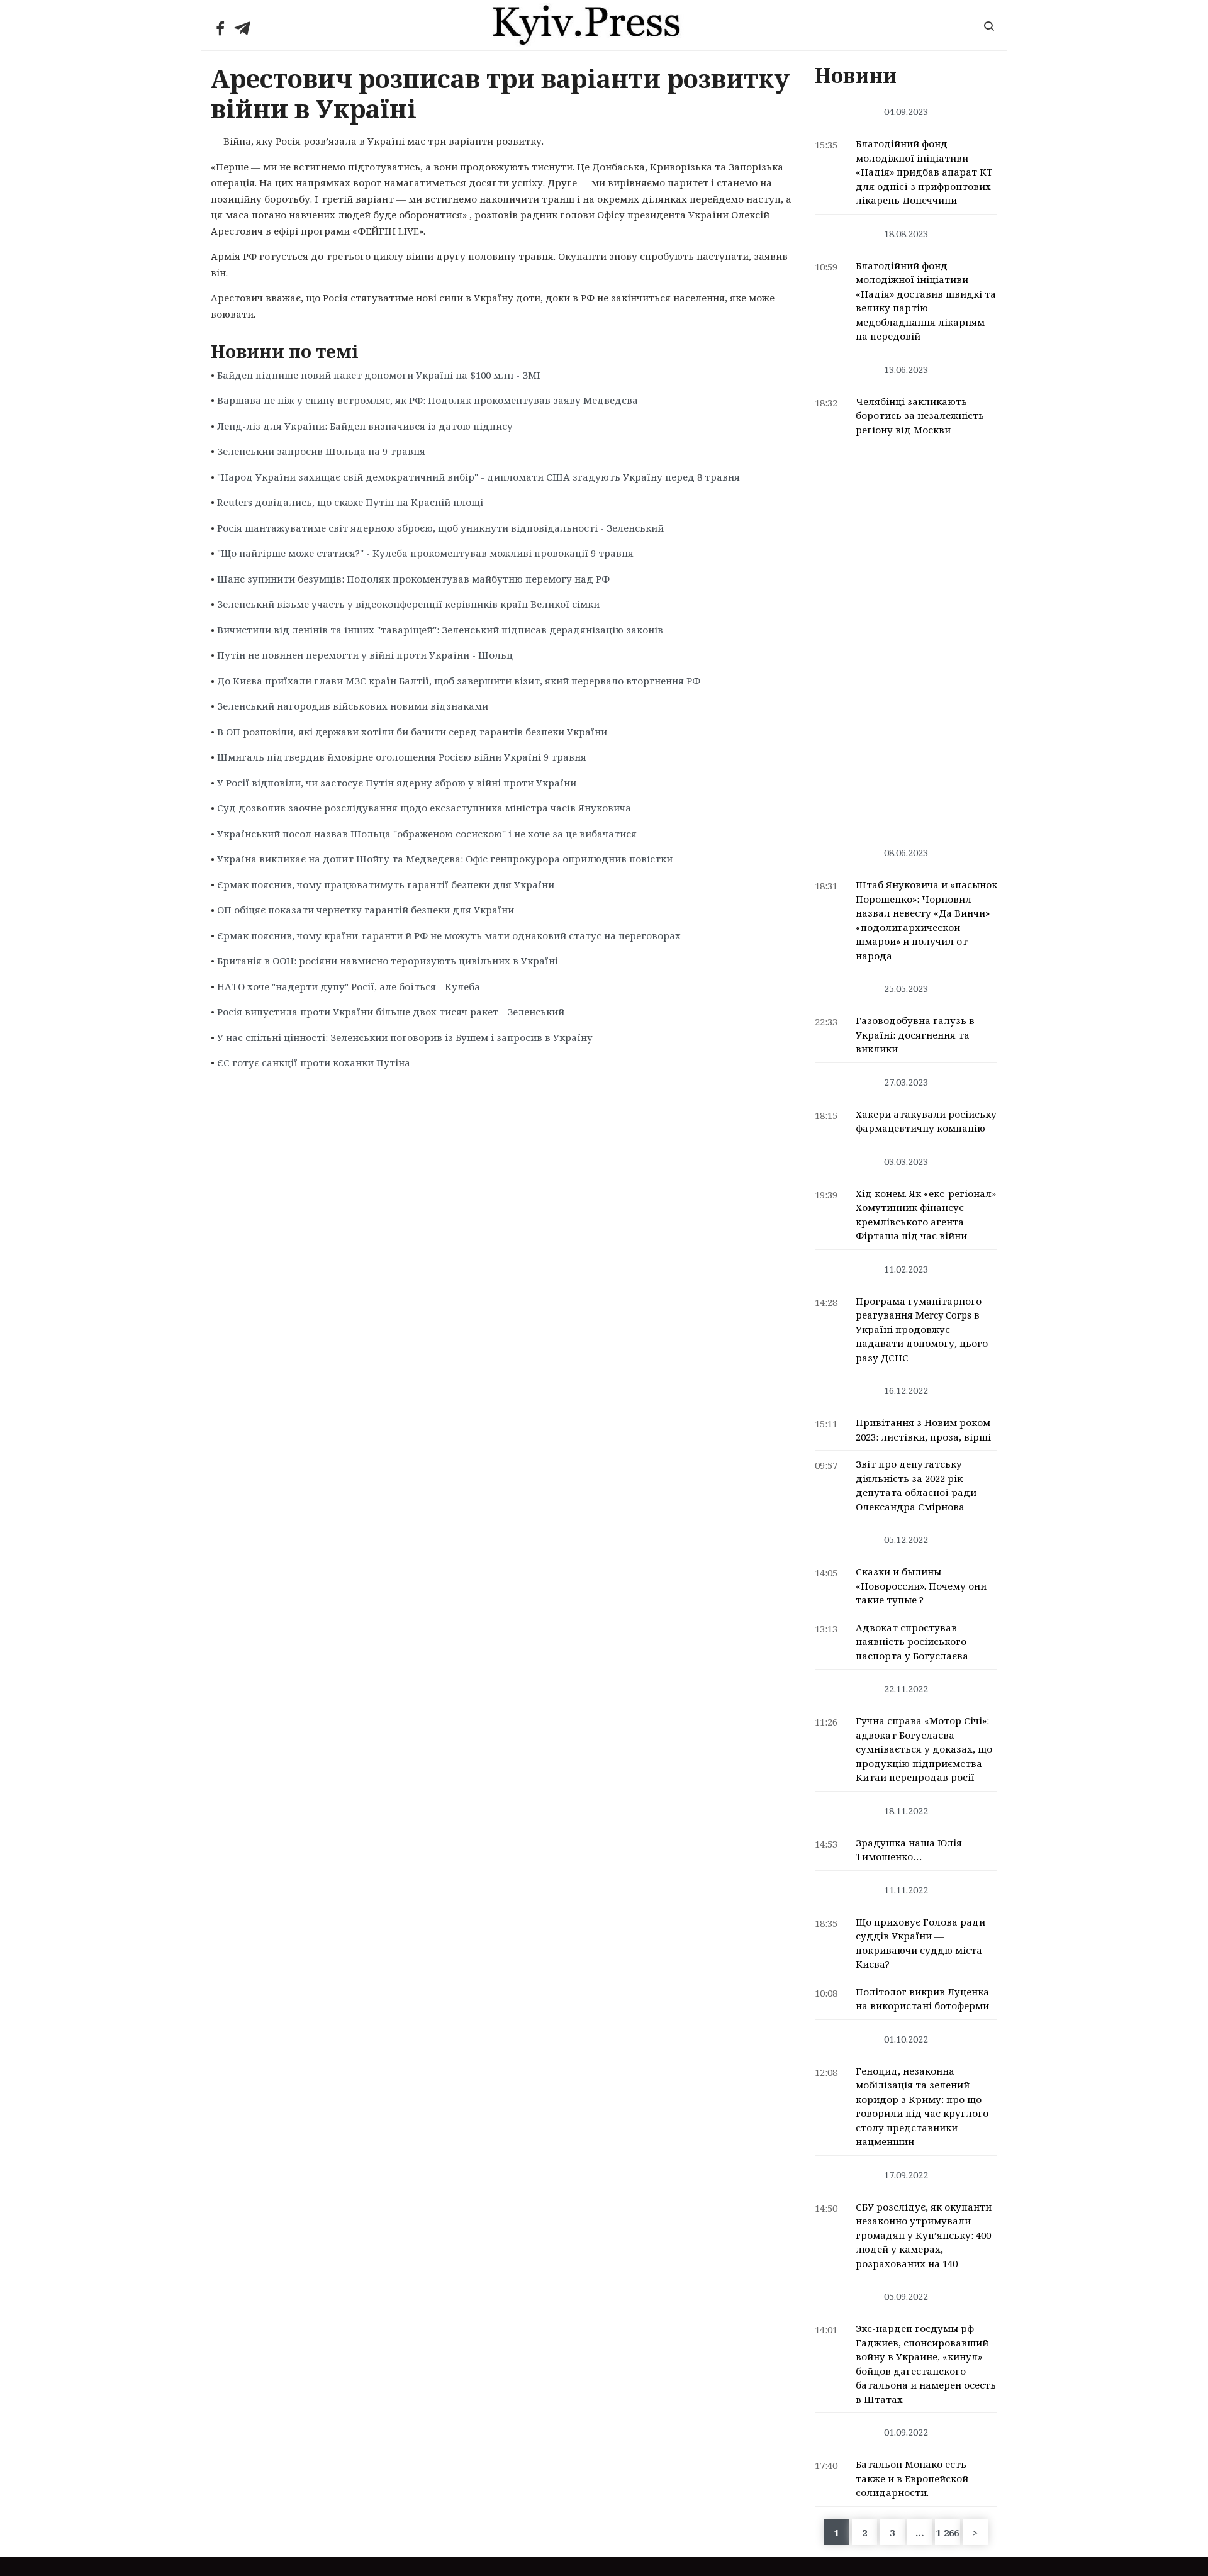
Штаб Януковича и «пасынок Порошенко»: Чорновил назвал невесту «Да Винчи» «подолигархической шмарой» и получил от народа (926, 920)
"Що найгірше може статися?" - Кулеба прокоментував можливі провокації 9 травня (425, 553)
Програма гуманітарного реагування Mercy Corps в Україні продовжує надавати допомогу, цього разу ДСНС (922, 1329)
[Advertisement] (906, 638)
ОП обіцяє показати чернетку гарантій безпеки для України (366, 910)
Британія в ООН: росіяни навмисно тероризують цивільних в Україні (388, 961)
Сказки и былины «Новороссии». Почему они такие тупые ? (921, 1586)
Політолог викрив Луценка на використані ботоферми (922, 1999)
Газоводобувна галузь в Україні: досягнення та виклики (915, 1034)
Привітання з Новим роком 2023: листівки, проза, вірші (923, 1430)
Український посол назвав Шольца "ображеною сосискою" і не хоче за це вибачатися (427, 834)
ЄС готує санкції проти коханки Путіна (314, 1062)
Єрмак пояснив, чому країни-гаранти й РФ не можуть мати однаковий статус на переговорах (449, 935)
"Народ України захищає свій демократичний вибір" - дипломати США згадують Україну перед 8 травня (478, 477)
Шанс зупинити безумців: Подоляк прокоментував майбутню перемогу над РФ (413, 579)
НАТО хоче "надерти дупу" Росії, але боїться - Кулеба (349, 986)
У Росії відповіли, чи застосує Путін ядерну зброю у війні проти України (397, 783)
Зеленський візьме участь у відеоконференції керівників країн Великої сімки (408, 604)
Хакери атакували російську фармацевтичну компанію (926, 1121)
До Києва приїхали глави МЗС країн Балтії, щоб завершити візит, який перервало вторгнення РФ (459, 681)
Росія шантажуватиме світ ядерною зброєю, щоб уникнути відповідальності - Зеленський (440, 528)
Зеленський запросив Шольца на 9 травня (321, 451)
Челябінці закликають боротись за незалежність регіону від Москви (920, 415)
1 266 (948, 2533)
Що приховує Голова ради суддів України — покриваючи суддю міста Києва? (920, 1943)
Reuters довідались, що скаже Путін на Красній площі (350, 502)
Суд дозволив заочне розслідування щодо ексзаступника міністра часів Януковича (424, 808)
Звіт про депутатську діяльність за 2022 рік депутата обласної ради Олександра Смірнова (916, 1485)
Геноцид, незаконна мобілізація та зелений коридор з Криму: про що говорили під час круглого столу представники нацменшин (922, 2106)
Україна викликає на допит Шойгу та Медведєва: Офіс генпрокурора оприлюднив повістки (445, 859)
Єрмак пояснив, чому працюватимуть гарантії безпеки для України (386, 884)
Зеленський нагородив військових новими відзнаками (353, 706)
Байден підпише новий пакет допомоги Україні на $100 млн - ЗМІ (379, 375)
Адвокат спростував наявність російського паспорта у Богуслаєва (912, 1642)
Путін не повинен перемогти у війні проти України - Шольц (365, 655)
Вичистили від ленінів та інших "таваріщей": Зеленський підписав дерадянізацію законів (440, 630)
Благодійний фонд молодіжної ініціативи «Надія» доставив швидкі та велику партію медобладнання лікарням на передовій (926, 301)
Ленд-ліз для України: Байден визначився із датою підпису (365, 426)
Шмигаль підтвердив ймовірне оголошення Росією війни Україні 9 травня (402, 757)
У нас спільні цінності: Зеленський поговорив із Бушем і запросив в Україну (405, 1037)
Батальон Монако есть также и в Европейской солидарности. (912, 2478)
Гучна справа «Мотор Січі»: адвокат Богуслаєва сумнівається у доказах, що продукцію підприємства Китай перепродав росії (924, 1749)
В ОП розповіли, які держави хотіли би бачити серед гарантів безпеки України (412, 732)
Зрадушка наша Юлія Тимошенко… (909, 1850)
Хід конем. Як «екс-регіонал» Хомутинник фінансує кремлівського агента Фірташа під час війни (926, 1215)
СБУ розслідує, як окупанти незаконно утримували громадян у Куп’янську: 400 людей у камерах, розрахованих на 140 (924, 2235)
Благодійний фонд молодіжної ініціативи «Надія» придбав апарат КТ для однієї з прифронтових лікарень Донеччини (924, 172)
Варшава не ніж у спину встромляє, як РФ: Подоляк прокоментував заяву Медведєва (428, 400)
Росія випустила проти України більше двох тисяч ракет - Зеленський (391, 1012)
